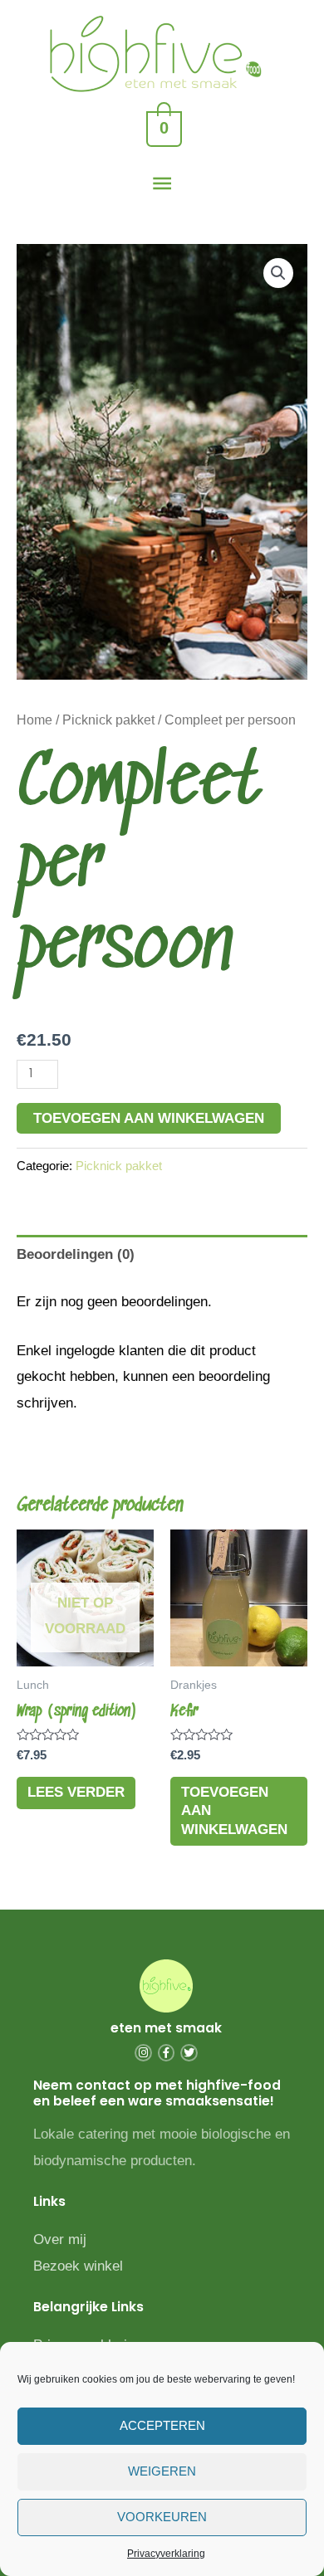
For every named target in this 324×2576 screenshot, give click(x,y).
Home (34, 720)
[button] (278, 273)
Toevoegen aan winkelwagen (149, 1118)
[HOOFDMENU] (162, 184)
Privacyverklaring (166, 2554)
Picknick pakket (108, 720)
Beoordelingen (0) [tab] (76, 1254)
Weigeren (162, 2471)
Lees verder (76, 1792)
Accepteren (162, 2425)
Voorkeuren (162, 2517)
